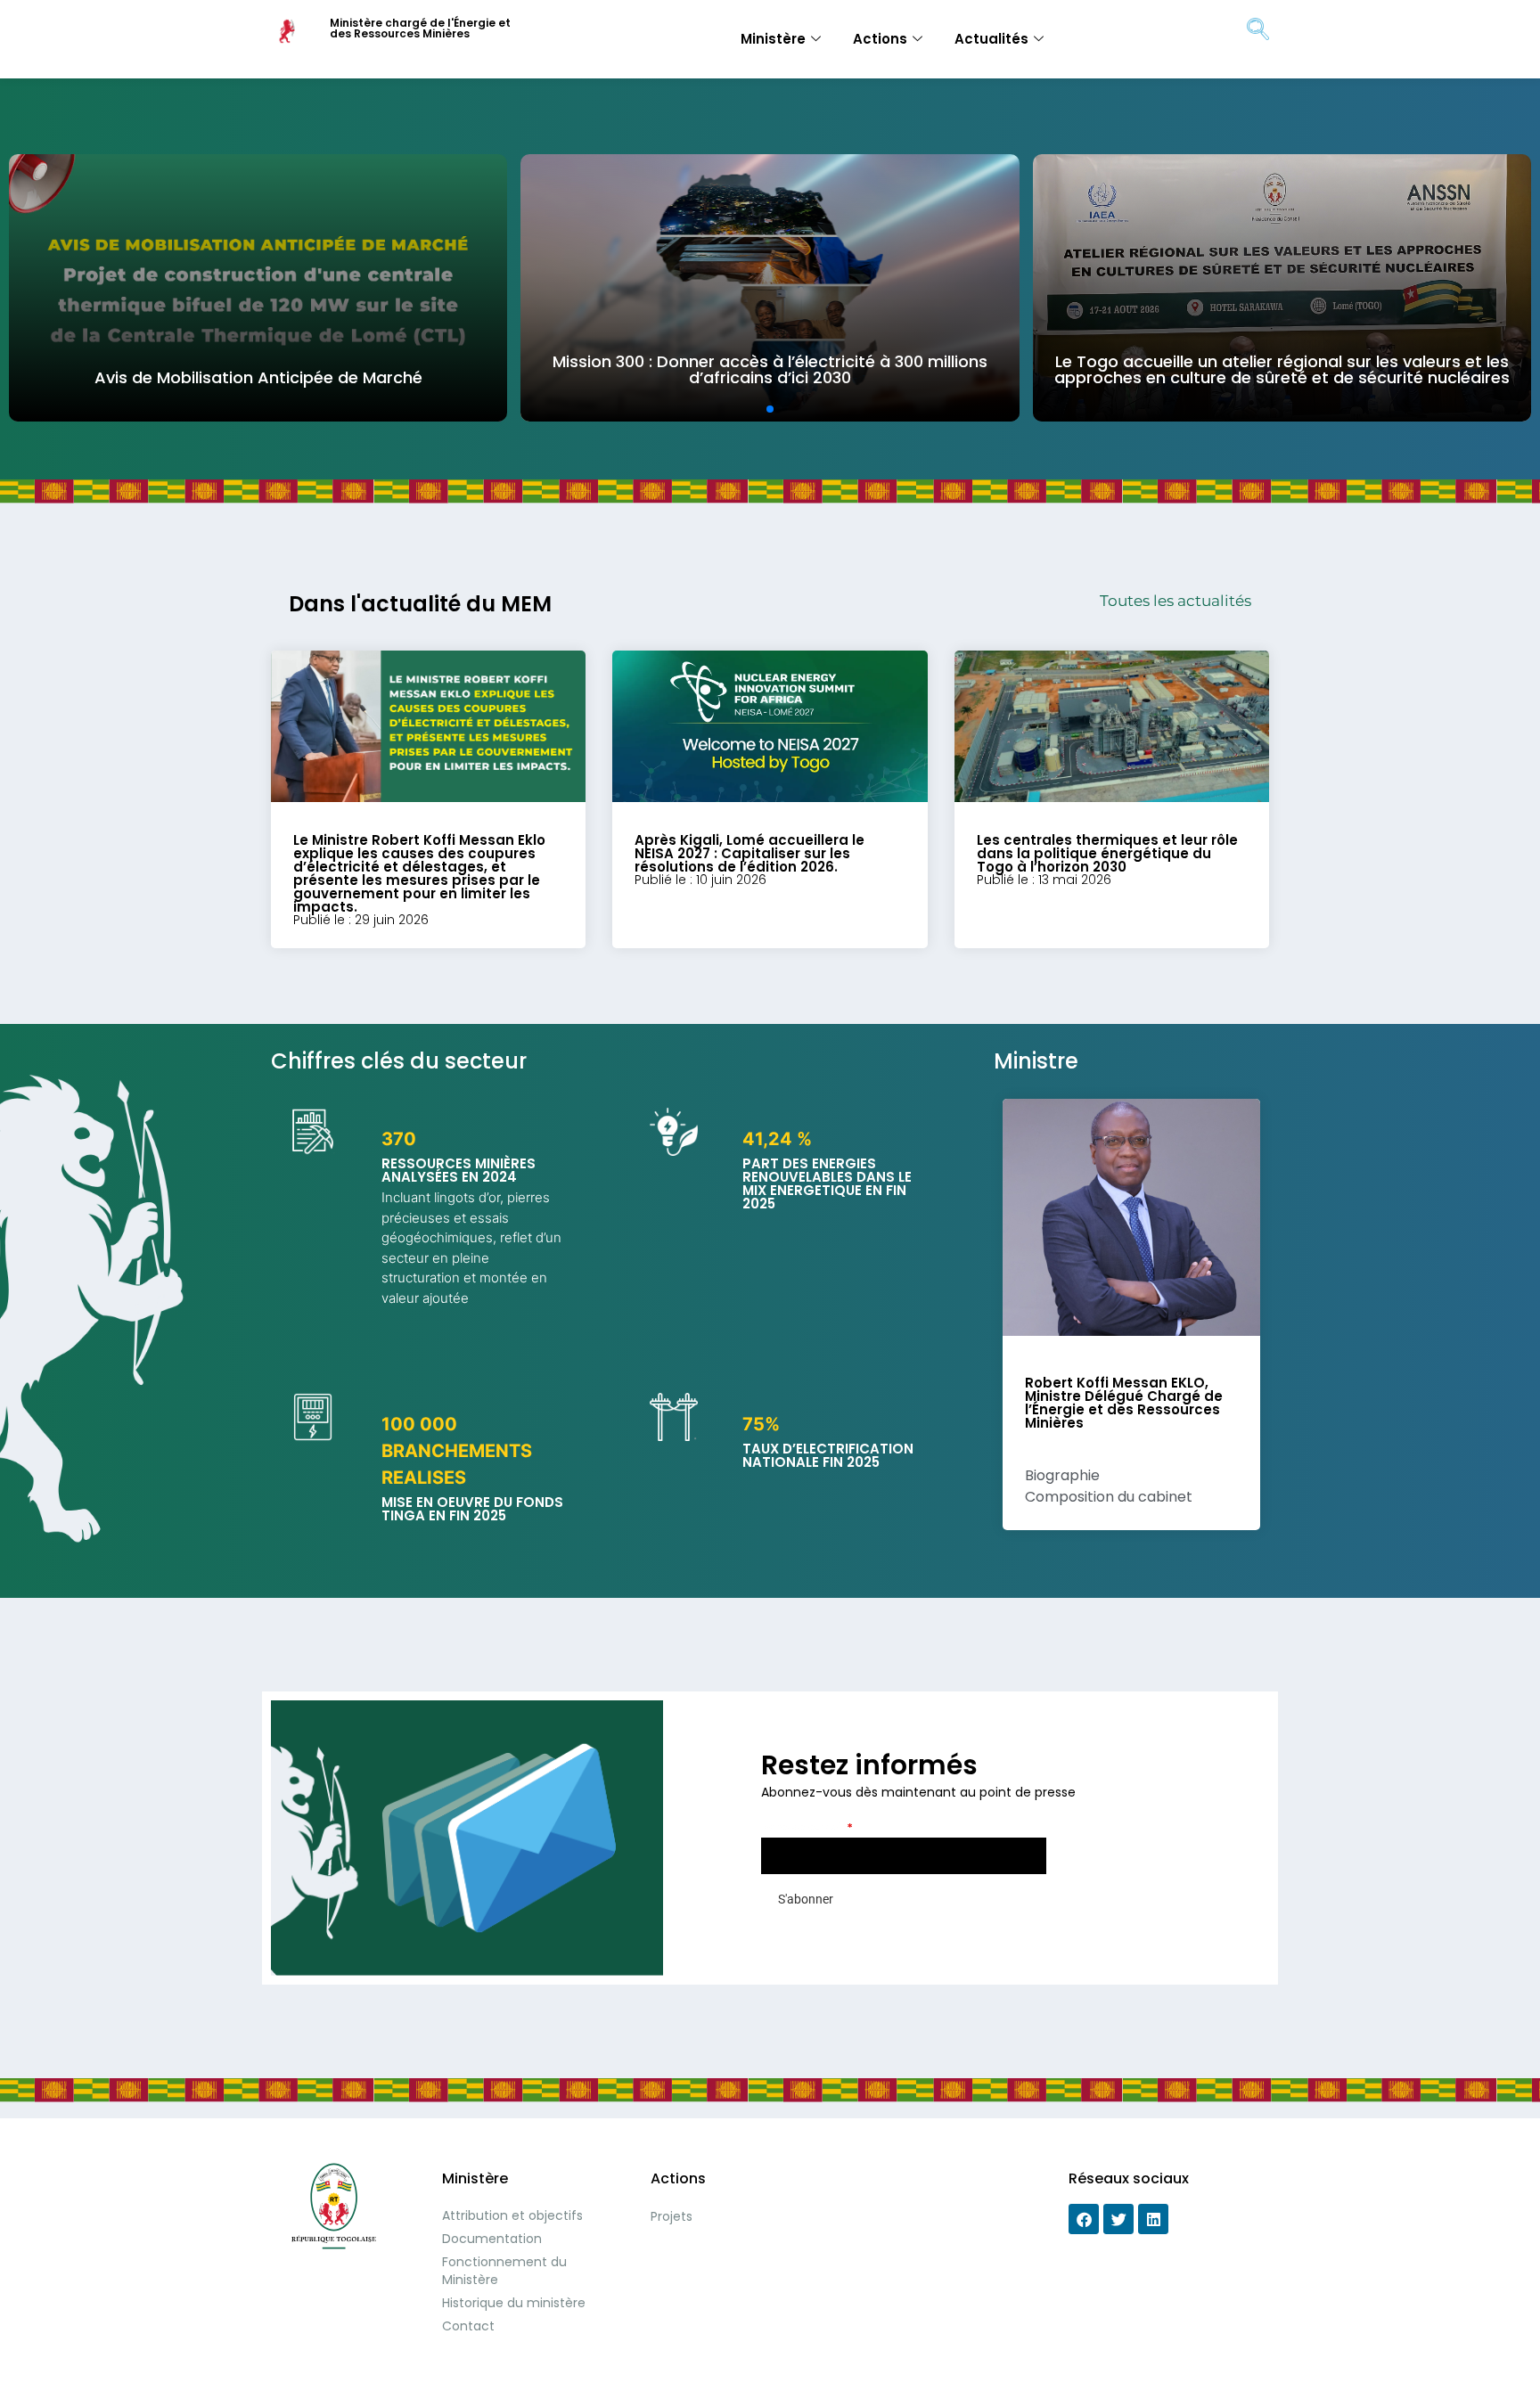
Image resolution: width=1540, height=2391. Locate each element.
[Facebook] (1084, 2219)
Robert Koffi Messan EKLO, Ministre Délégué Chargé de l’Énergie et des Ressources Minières (1124, 1403)
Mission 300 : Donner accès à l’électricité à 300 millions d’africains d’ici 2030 (770, 369)
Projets (672, 2216)
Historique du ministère (514, 2303)
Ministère (773, 39)
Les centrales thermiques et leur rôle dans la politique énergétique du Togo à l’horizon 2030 (1107, 853)
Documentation (492, 2239)
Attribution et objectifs (512, 2215)
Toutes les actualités (1175, 601)
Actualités (991, 39)
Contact (468, 2326)
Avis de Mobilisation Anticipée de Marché (258, 377)
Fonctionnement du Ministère (504, 2271)
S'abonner (806, 1899)
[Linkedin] (1153, 2219)
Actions (880, 39)
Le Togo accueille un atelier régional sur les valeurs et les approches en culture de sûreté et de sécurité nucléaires (1282, 369)
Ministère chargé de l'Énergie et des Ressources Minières (420, 28)
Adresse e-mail (807, 1827)
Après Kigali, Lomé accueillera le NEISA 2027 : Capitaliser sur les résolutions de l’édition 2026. (750, 853)
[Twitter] (1118, 2219)
